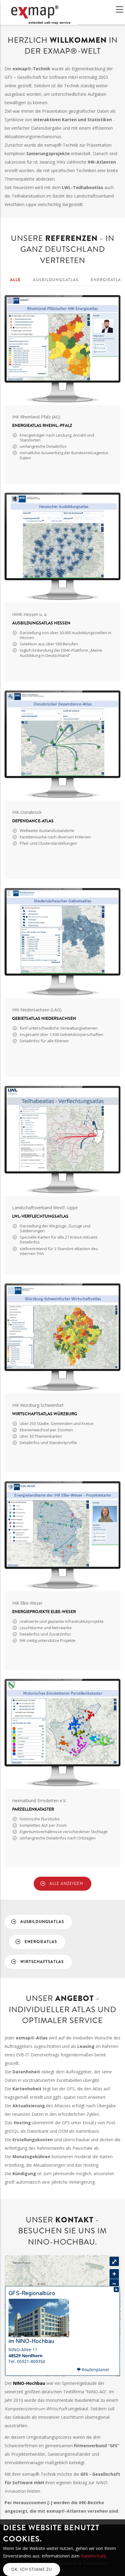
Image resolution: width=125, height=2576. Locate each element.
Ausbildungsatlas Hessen (41, 623)
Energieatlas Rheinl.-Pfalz (42, 425)
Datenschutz (93, 2556)
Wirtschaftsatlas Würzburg (45, 1414)
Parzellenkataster (33, 1809)
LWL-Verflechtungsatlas (40, 1216)
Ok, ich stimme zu (32, 2569)
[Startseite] (39, 12)
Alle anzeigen (66, 1884)
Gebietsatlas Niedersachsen (44, 1018)
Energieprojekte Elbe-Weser (44, 1612)
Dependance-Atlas (33, 821)
